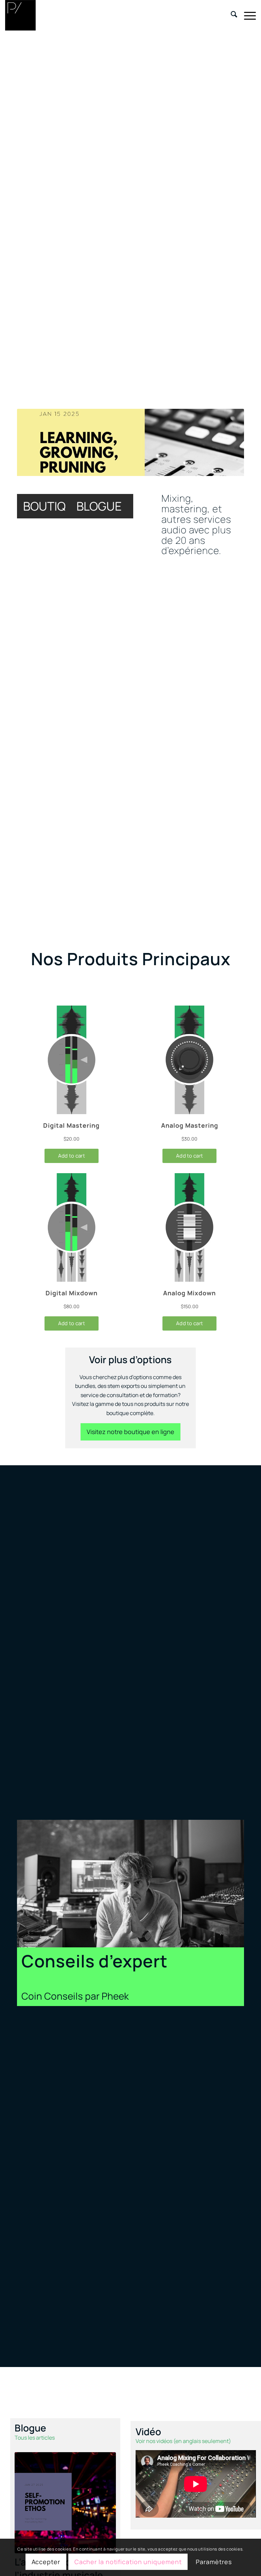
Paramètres (214, 2562)
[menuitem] (231, 15)
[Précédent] (32, 442)
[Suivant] (229, 442)
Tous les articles (35, 2438)
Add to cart (72, 1156)
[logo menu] (20, 15)
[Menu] (247, 15)
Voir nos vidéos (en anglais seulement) (183, 2441)
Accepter (46, 2562)
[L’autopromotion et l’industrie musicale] (65, 2503)
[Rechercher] (231, 15)
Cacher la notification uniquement (128, 2562)
